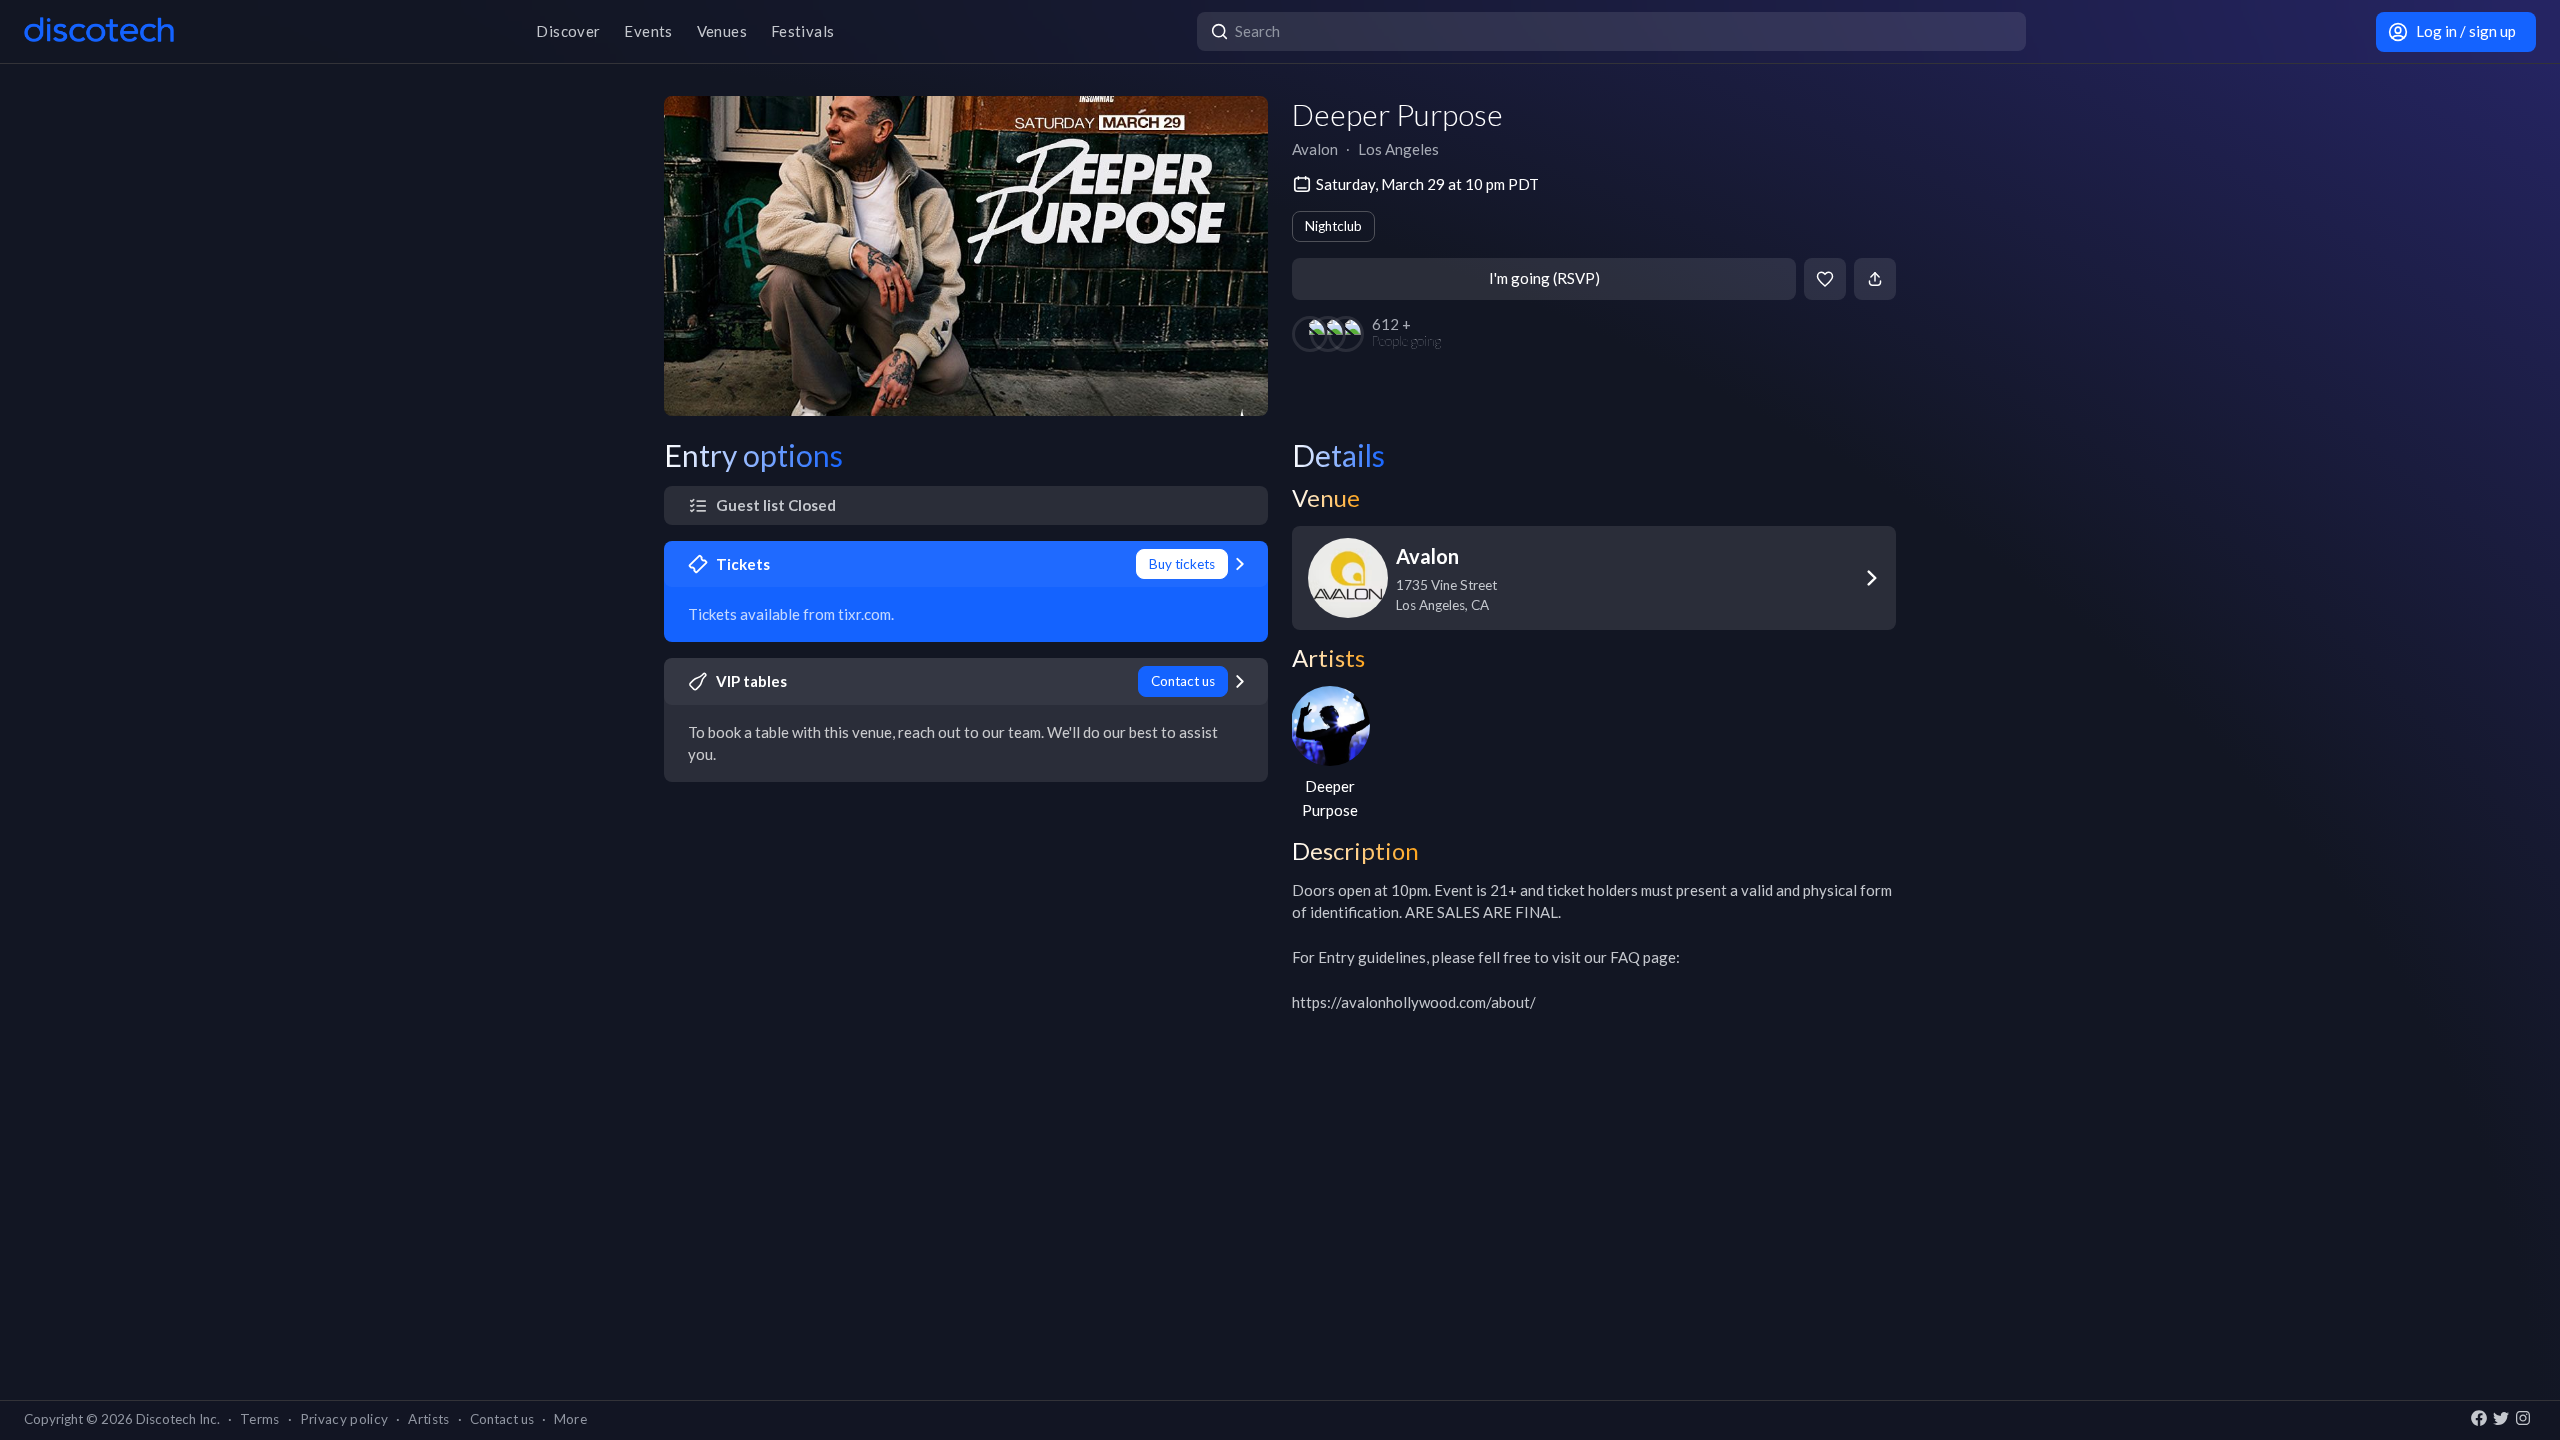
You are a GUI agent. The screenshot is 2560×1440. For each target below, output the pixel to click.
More (570, 1419)
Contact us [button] (502, 1419)
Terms (260, 1419)
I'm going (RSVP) (1544, 278)
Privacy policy (344, 1419)
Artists (428, 1419)
